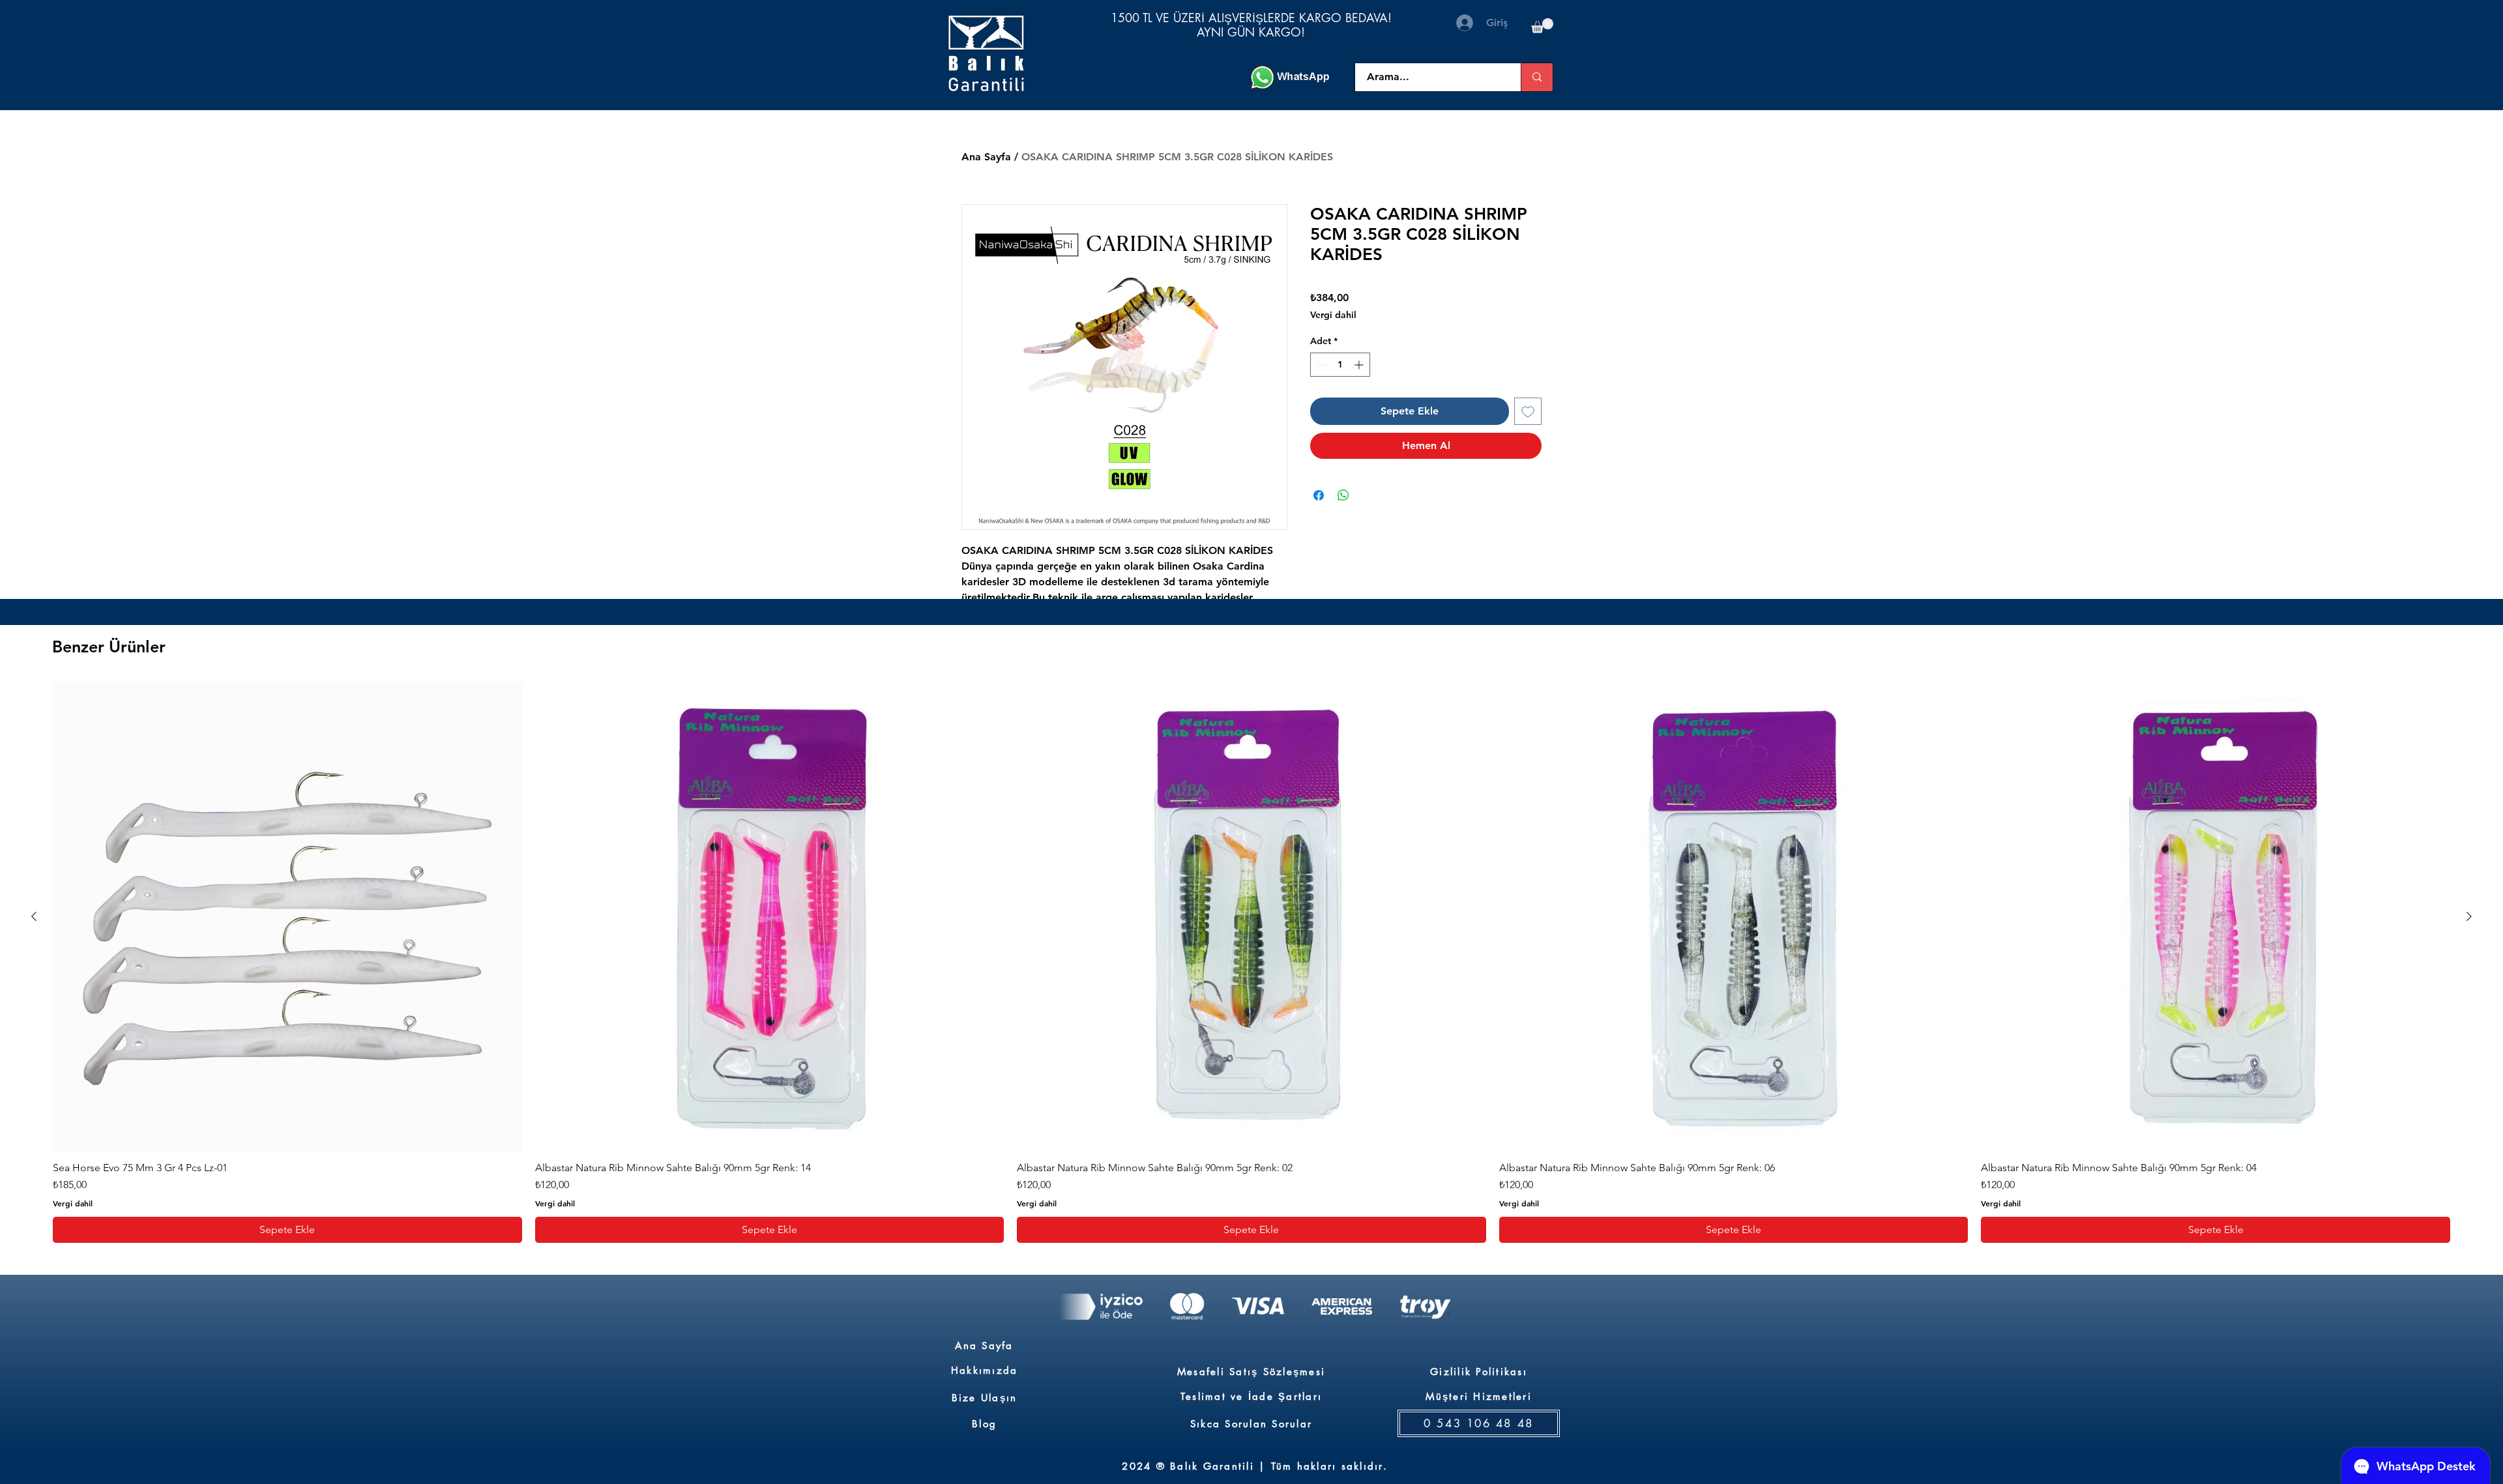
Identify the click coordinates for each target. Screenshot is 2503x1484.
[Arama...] (1537, 77)
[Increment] (1360, 365)
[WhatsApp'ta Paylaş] (1343, 495)
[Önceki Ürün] (34, 916)
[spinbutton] (1340, 365)
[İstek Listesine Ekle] (1528, 411)
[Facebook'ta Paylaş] (1319, 495)
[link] (1542, 26)
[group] (1251, 963)
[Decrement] (1320, 365)
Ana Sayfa (986, 157)
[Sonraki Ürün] (2469, 916)
